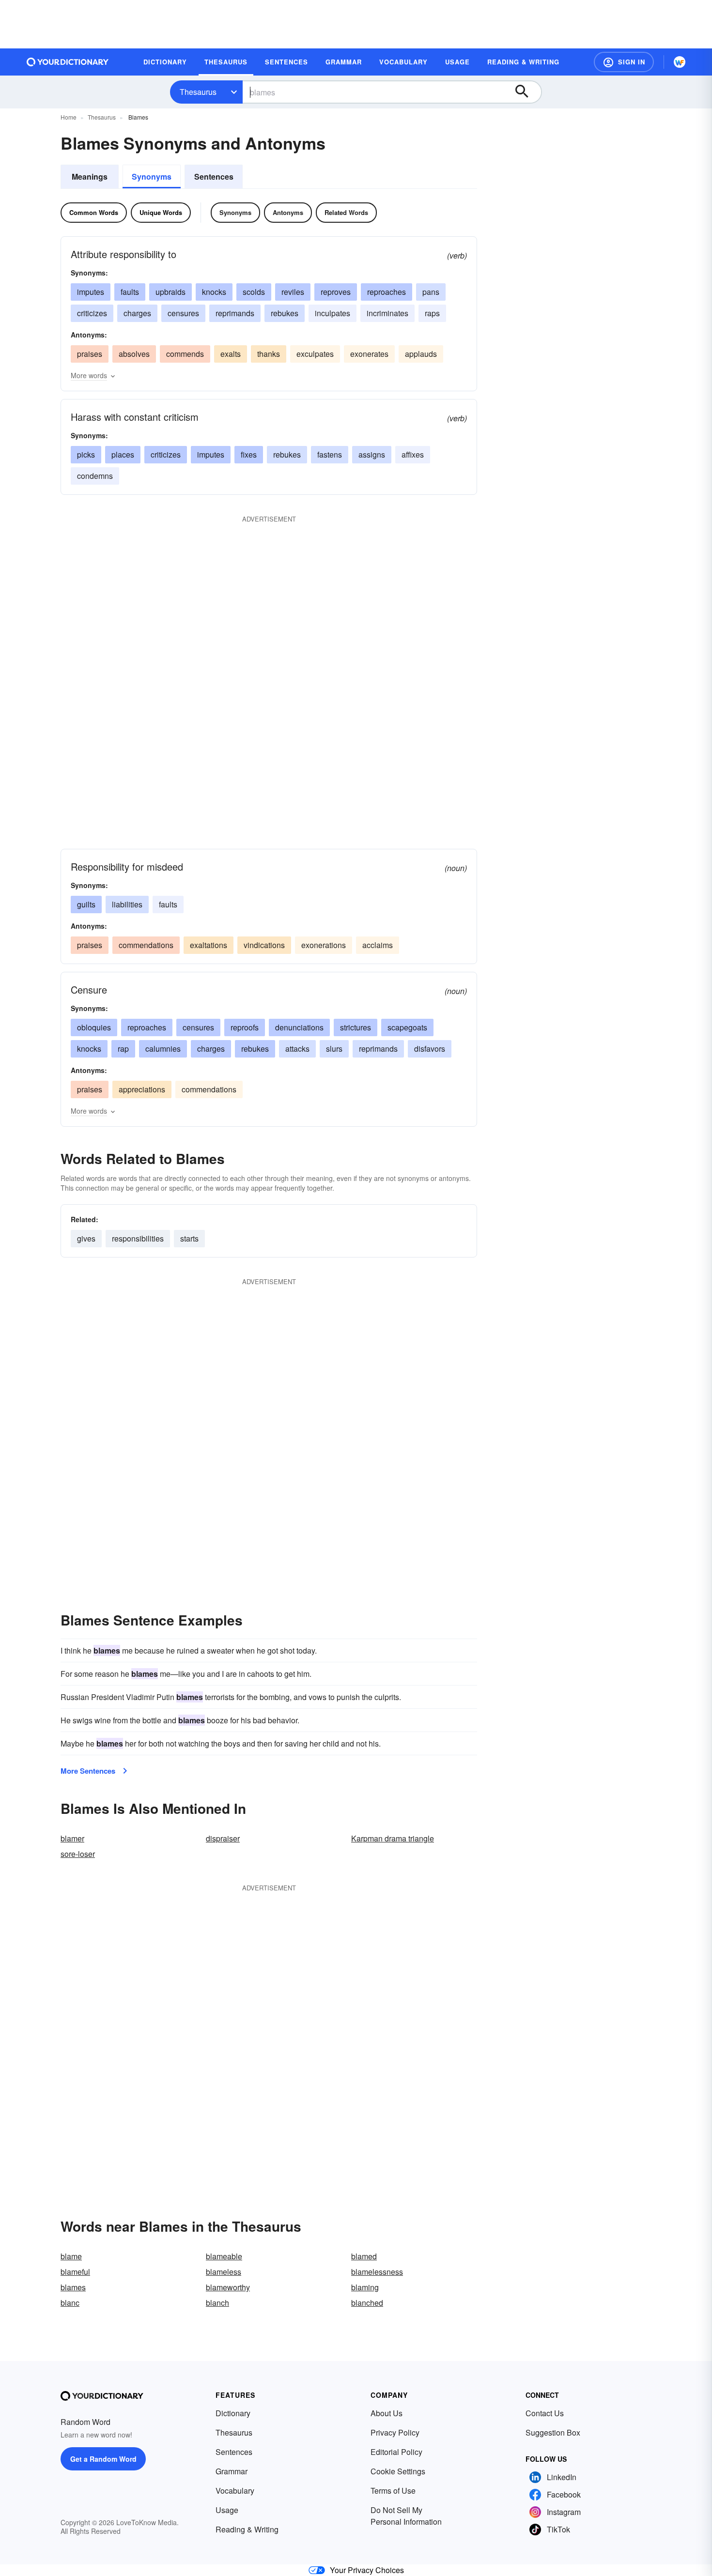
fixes (249, 454)
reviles (293, 292)
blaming (365, 2287)
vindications (264, 945)
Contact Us (545, 2413)
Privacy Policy (395, 2432)
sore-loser (78, 1854)
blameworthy (228, 2287)
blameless (224, 2272)
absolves (134, 354)
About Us (387, 2413)
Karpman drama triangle (393, 1838)
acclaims (378, 945)
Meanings (90, 176)
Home (69, 117)
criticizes (92, 313)
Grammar (232, 2471)
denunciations (299, 1027)
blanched (367, 2303)
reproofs (245, 1027)
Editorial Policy (396, 2452)
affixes (413, 454)
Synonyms (152, 176)
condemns (95, 476)
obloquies (94, 1027)
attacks (297, 1049)
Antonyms (288, 212)
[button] (624, 62)
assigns (372, 454)
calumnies (163, 1049)
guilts (86, 904)
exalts (231, 354)
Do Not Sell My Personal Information (406, 2516)
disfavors (430, 1049)
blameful (75, 2272)
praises (90, 354)
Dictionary (233, 2413)
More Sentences (88, 1771)
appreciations (142, 1089)
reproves (336, 292)
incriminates (387, 313)
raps (432, 313)
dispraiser (223, 1838)
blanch (217, 2303)
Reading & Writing (247, 2529)
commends (185, 354)
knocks (214, 292)
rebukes (285, 313)
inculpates (333, 313)
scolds (254, 292)
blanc (70, 2303)
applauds (421, 354)
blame (71, 2256)
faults (130, 292)
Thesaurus (198, 92)
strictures (356, 1027)
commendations (146, 945)
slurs (334, 1049)
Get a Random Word (103, 2459)
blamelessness (377, 2272)
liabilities (127, 904)
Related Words (346, 212)
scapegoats (407, 1027)
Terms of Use (393, 2491)
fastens (330, 454)
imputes (91, 292)
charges (137, 313)
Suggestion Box (553, 2432)
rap (123, 1049)
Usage (227, 2510)
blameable (224, 2256)
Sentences (214, 176)
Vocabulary (235, 2491)
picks (86, 454)
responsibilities (138, 1238)
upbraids (170, 292)
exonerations (324, 945)
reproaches (387, 292)
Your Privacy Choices (367, 2570)
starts (189, 1238)
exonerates (369, 354)
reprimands (235, 313)
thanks (269, 354)
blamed (364, 2256)
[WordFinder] (680, 62)
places (123, 454)
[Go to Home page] (68, 62)
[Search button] (526, 92)
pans (431, 292)
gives (86, 1238)
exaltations (209, 945)
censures (183, 313)
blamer (72, 1838)
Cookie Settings (398, 2471)
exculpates (315, 354)
